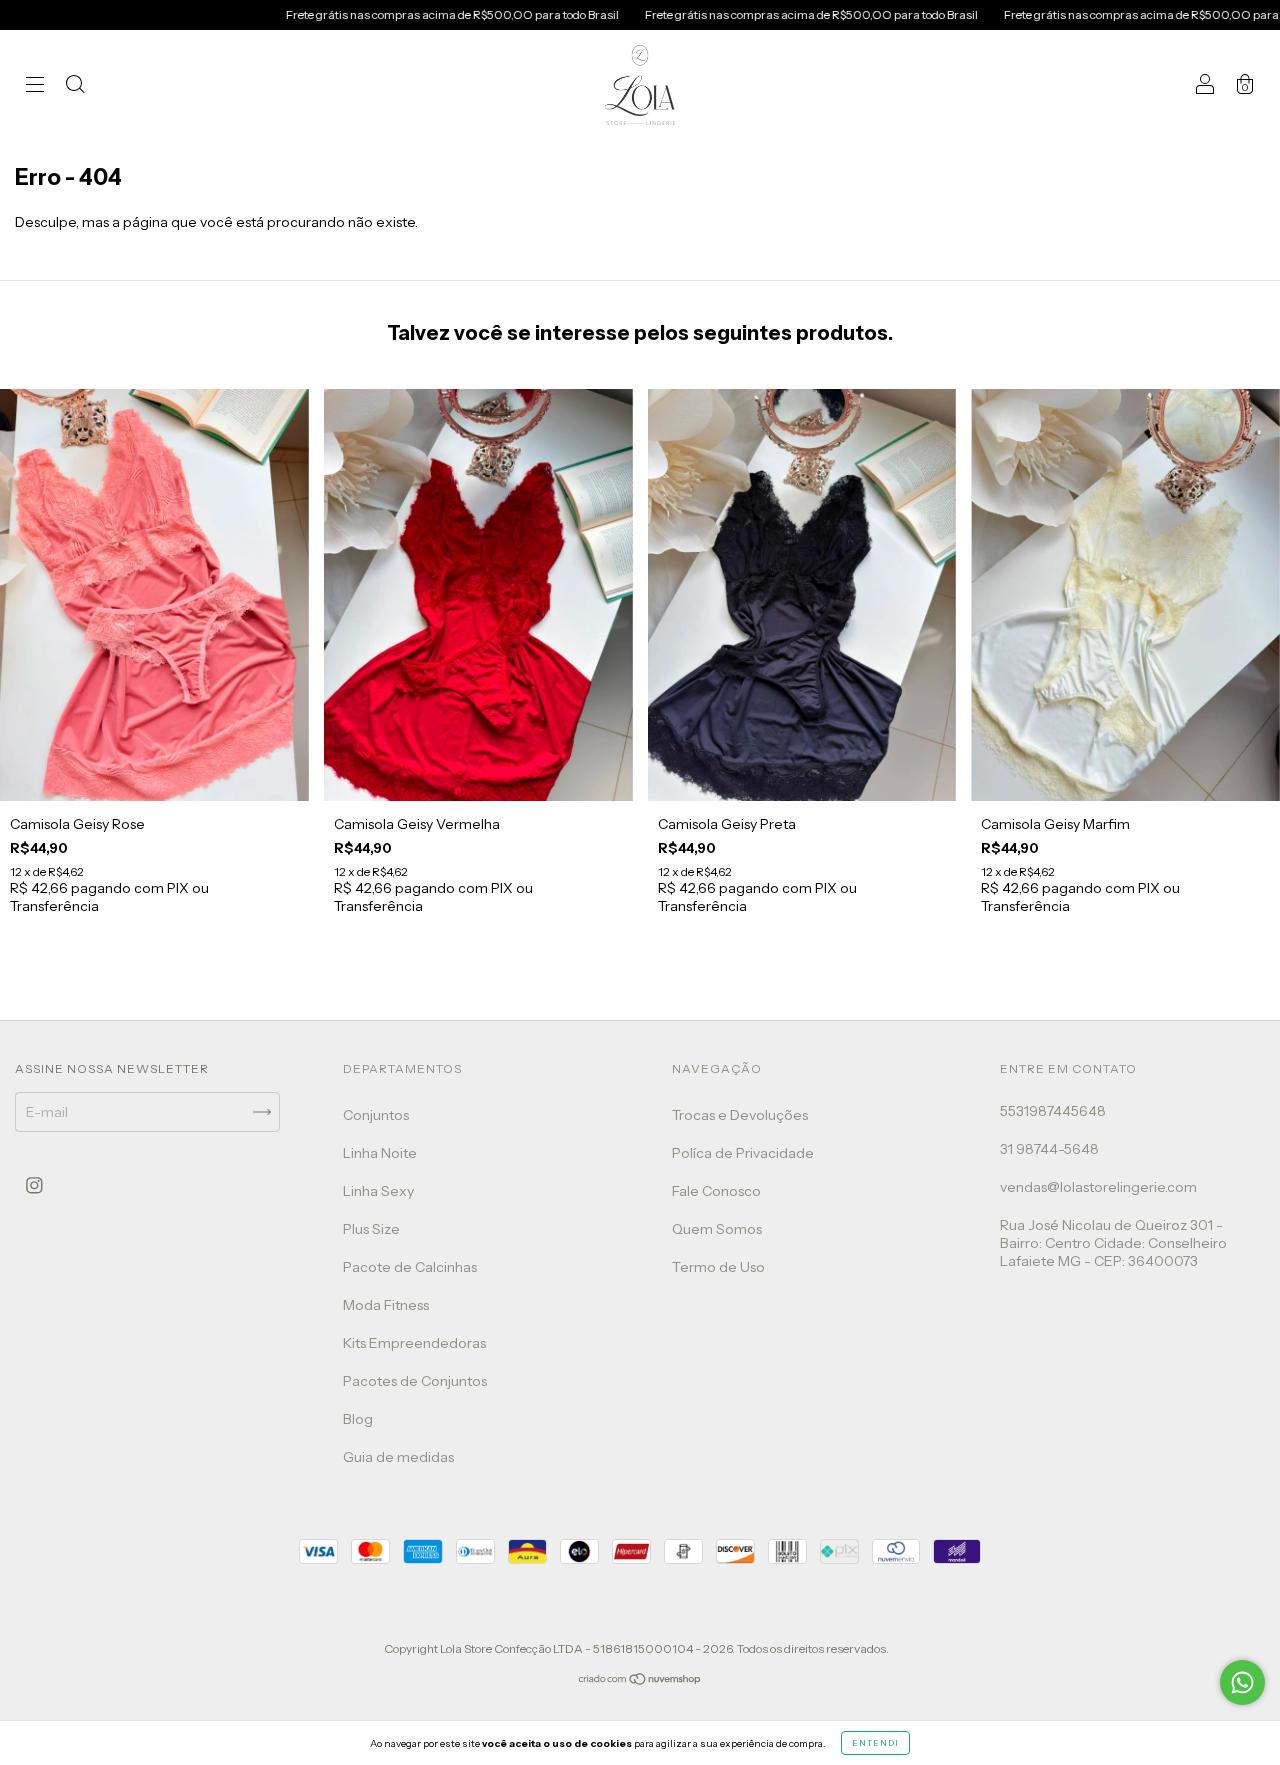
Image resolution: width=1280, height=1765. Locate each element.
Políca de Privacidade (743, 1153)
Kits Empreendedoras (414, 1343)
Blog (358, 1419)
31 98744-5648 (1049, 1149)
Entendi (875, 1743)
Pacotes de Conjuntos (415, 1381)
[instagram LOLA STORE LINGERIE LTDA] (34, 1185)
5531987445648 (1053, 1111)
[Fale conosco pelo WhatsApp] (1242, 1682)
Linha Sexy (378, 1191)
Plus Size (371, 1229)
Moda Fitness (386, 1305)
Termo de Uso (718, 1267)
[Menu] (35, 87)
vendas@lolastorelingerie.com (1098, 1187)
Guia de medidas (398, 1457)
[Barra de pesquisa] (75, 87)
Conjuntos (376, 1115)
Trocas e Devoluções (740, 1115)
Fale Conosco (716, 1191)
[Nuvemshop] (640, 1681)
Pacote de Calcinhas (410, 1267)
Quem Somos (717, 1229)
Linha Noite (380, 1153)
